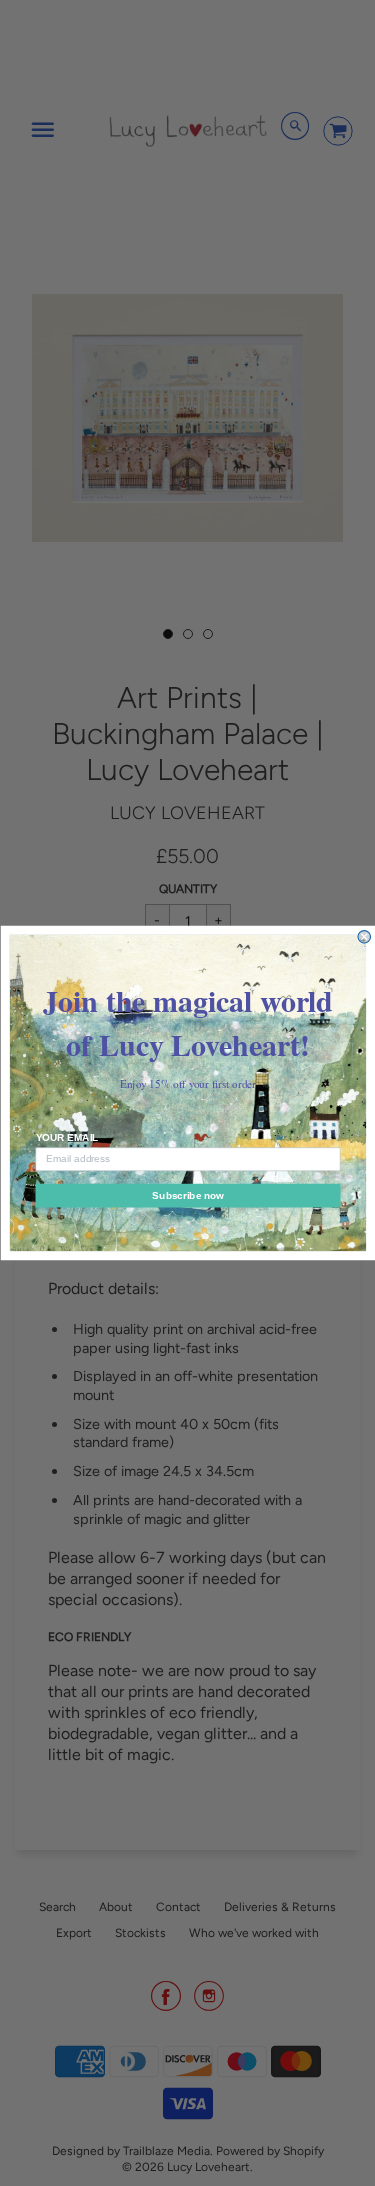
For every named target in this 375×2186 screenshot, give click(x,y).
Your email (66, 1137)
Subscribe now (187, 1195)
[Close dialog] (364, 937)
